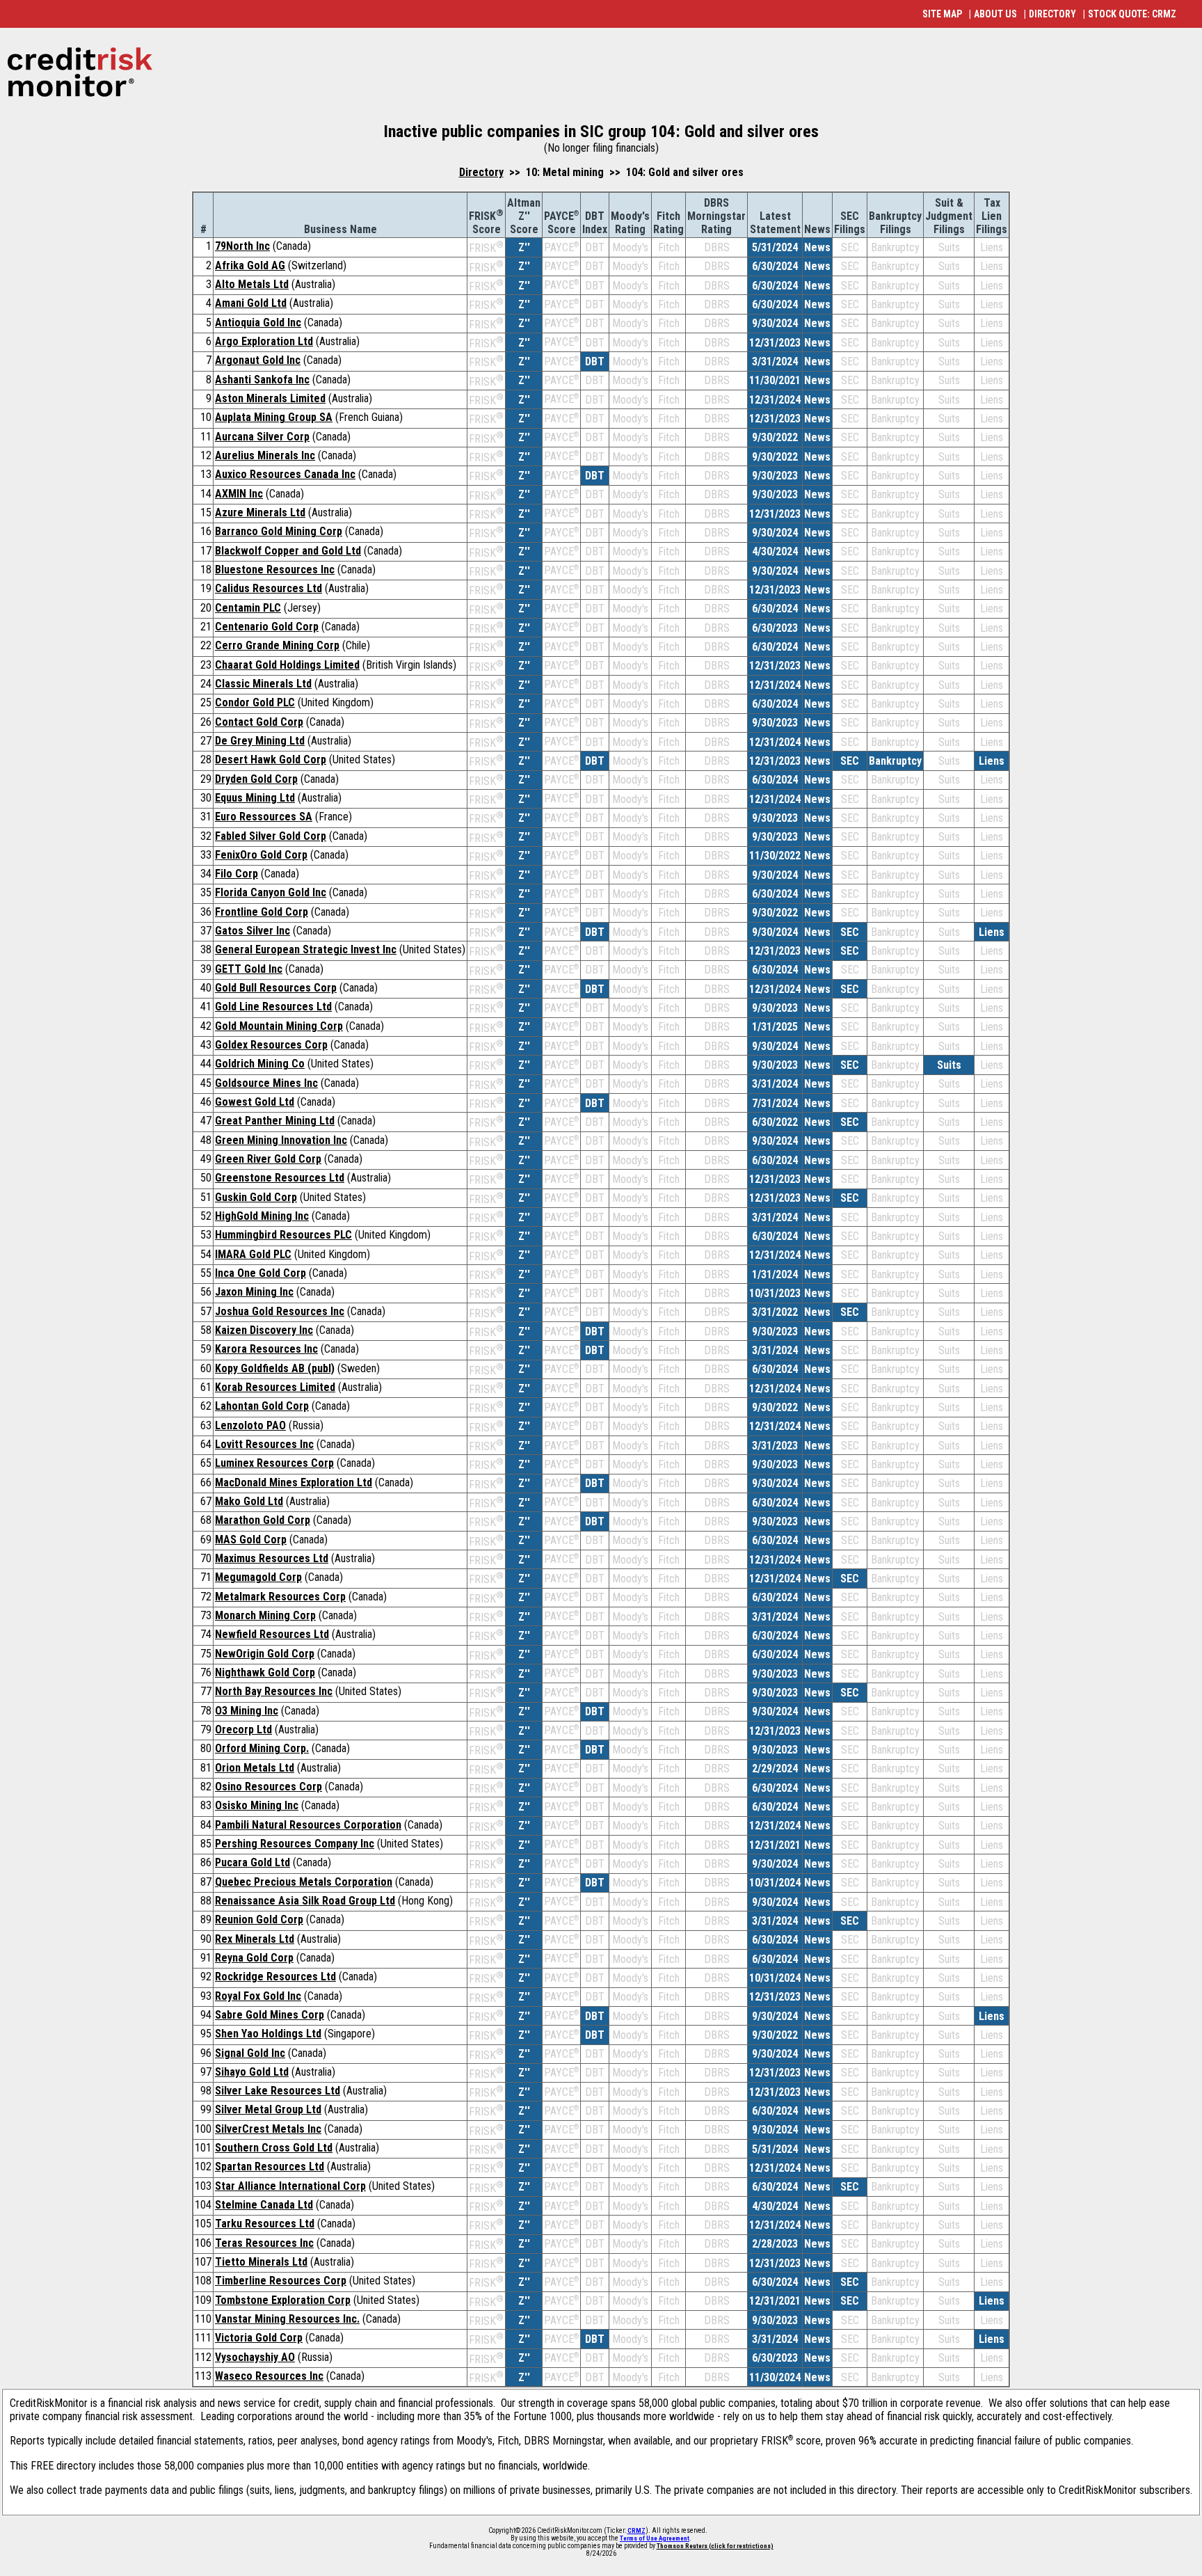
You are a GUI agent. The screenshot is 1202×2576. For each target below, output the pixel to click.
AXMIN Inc (239, 494)
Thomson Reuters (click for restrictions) (715, 2546)
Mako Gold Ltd (249, 1501)
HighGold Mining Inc (262, 1216)
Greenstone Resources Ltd (280, 1178)
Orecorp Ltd (243, 1730)
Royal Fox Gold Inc (258, 1996)
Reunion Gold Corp (259, 1919)
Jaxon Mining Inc (254, 1292)
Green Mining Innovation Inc (281, 1140)
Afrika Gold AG (250, 265)
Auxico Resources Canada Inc (285, 474)
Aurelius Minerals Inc (265, 455)
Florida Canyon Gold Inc (271, 892)
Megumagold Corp (258, 1577)
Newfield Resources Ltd (272, 1634)
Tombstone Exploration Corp (283, 2300)
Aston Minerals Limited (270, 398)
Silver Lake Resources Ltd (278, 2091)
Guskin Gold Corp (256, 1197)
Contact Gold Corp (259, 722)
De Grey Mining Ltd (260, 741)
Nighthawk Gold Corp (265, 1672)
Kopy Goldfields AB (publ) (275, 1368)
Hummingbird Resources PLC (283, 1235)
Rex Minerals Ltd (255, 1939)
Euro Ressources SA (264, 817)
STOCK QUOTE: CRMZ (1132, 14)
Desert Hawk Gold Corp (271, 760)
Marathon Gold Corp (263, 1520)
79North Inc (242, 246)
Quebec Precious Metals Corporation (304, 1882)
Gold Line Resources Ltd (273, 1007)
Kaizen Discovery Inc (264, 1330)
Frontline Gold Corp (262, 912)
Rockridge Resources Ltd (275, 1977)
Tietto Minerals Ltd (261, 2262)
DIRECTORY (1052, 14)
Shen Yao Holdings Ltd (268, 2034)
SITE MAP (942, 14)
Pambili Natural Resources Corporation (308, 1825)
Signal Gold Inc (250, 2053)
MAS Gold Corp (251, 1540)
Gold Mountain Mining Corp (279, 1026)
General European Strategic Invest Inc (306, 949)
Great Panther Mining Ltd (275, 1121)
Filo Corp (237, 874)
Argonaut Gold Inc (258, 360)
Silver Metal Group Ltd (268, 2109)
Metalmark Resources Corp (280, 1597)
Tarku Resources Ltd (265, 2224)
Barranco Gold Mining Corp (279, 531)
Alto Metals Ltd (252, 284)
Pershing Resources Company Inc (295, 1844)
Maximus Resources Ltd (272, 1558)
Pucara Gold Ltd (253, 1862)
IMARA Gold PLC (253, 1254)
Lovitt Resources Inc (264, 1444)
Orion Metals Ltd (255, 1768)
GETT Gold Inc (249, 969)
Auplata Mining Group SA (274, 417)
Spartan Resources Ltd (270, 2166)
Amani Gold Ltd (251, 303)
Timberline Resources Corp (281, 2281)
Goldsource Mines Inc (266, 1083)
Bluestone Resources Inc (275, 570)
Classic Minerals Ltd (263, 684)
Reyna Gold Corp (254, 1958)
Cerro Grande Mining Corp (277, 645)
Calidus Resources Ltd (269, 588)
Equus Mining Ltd (255, 798)
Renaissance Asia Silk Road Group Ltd (305, 1901)
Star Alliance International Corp (290, 2186)
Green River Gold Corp (268, 1159)
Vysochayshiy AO (255, 2357)
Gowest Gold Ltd (255, 1102)
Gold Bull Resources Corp (276, 988)
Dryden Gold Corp (256, 779)
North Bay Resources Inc (274, 1691)
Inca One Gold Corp (261, 1273)
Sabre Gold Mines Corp (270, 2015)
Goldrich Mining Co (260, 1064)
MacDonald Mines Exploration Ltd (294, 1482)
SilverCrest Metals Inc (268, 2129)
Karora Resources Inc (266, 1349)
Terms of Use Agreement (655, 2538)
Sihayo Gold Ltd (252, 2072)
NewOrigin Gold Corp (265, 1654)
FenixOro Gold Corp (261, 855)
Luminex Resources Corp (274, 1463)
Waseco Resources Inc (269, 2376)
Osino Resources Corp (269, 1787)
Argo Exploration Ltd (264, 341)
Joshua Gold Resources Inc (280, 1311)
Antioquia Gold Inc (258, 323)
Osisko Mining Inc (257, 1805)
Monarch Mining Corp (265, 1615)
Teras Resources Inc (264, 2243)
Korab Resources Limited (275, 1387)
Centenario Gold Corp (267, 627)
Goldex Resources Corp (271, 1045)
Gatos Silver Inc (253, 931)
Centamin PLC (248, 608)
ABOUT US (995, 14)
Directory (481, 172)
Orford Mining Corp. (262, 1748)
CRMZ (636, 2531)
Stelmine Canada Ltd (264, 2205)
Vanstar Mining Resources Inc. (287, 2319)
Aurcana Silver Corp (262, 437)
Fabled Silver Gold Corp (271, 836)
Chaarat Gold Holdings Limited (287, 665)
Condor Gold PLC (255, 702)
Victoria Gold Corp (259, 2338)
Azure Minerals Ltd (260, 512)
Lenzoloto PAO (250, 1425)
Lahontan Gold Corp (262, 1406)
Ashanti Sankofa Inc (262, 380)
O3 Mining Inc (247, 1711)
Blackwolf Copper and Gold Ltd (288, 551)
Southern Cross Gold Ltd (274, 2148)
